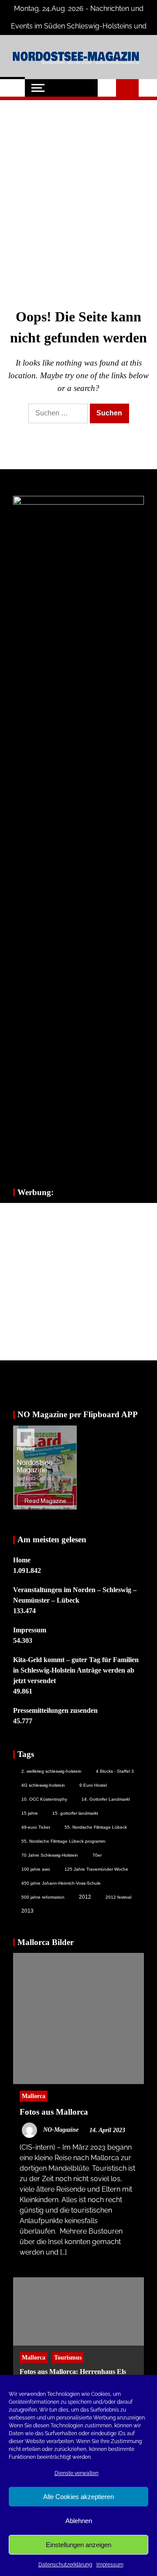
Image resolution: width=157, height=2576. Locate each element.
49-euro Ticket (36, 1827)
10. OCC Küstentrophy (44, 1799)
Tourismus (68, 2357)
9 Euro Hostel (93, 1785)
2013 (27, 1911)
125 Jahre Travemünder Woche (96, 1869)
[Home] (12, 88)
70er (97, 1855)
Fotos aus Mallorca (54, 2112)
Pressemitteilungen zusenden (55, 1710)
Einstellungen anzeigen (78, 2545)
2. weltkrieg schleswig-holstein (51, 1771)
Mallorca (34, 2096)
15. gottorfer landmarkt (75, 1813)
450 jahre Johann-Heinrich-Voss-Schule (61, 1883)
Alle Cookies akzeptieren (78, 2497)
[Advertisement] (78, 190)
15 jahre (30, 1813)
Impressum (110, 2565)
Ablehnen (79, 2521)
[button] (107, 88)
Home (22, 1560)
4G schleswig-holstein (43, 1785)
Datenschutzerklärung (65, 2565)
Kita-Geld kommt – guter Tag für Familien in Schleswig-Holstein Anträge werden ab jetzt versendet (76, 1670)
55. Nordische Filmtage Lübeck (96, 1827)
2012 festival (118, 1897)
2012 (85, 1897)
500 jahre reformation (43, 1897)
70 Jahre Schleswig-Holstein (50, 1855)
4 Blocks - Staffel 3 (115, 1771)
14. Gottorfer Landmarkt (106, 1799)
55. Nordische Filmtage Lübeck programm (63, 1841)
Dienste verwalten (77, 2473)
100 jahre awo (36, 1869)
